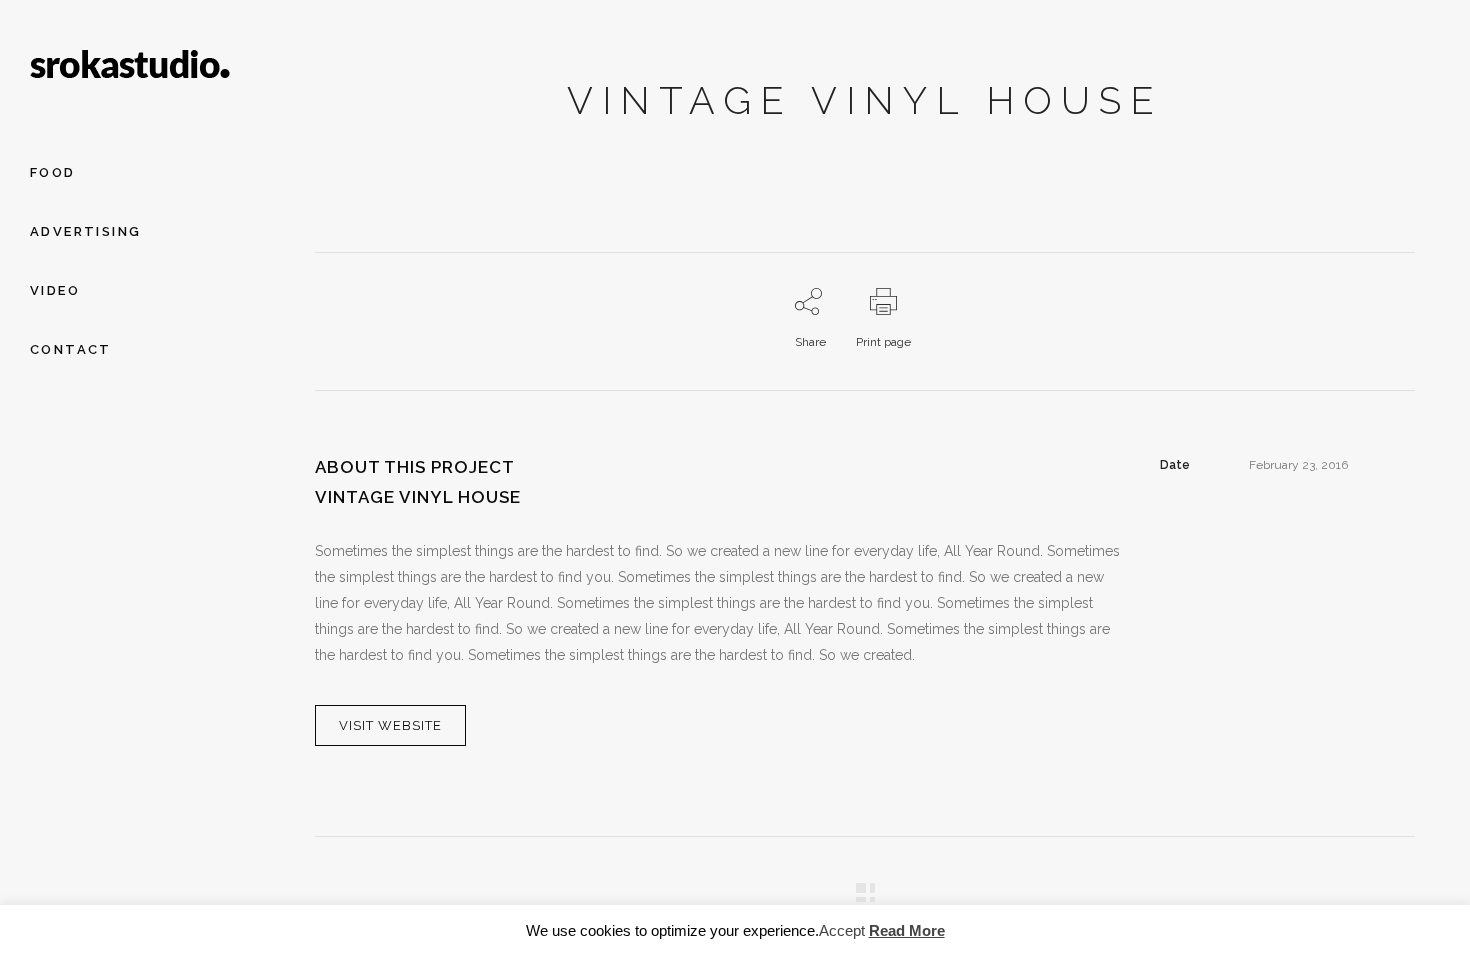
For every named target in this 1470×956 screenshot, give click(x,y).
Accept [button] (842, 930)
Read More (907, 930)
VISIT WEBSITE (390, 725)
